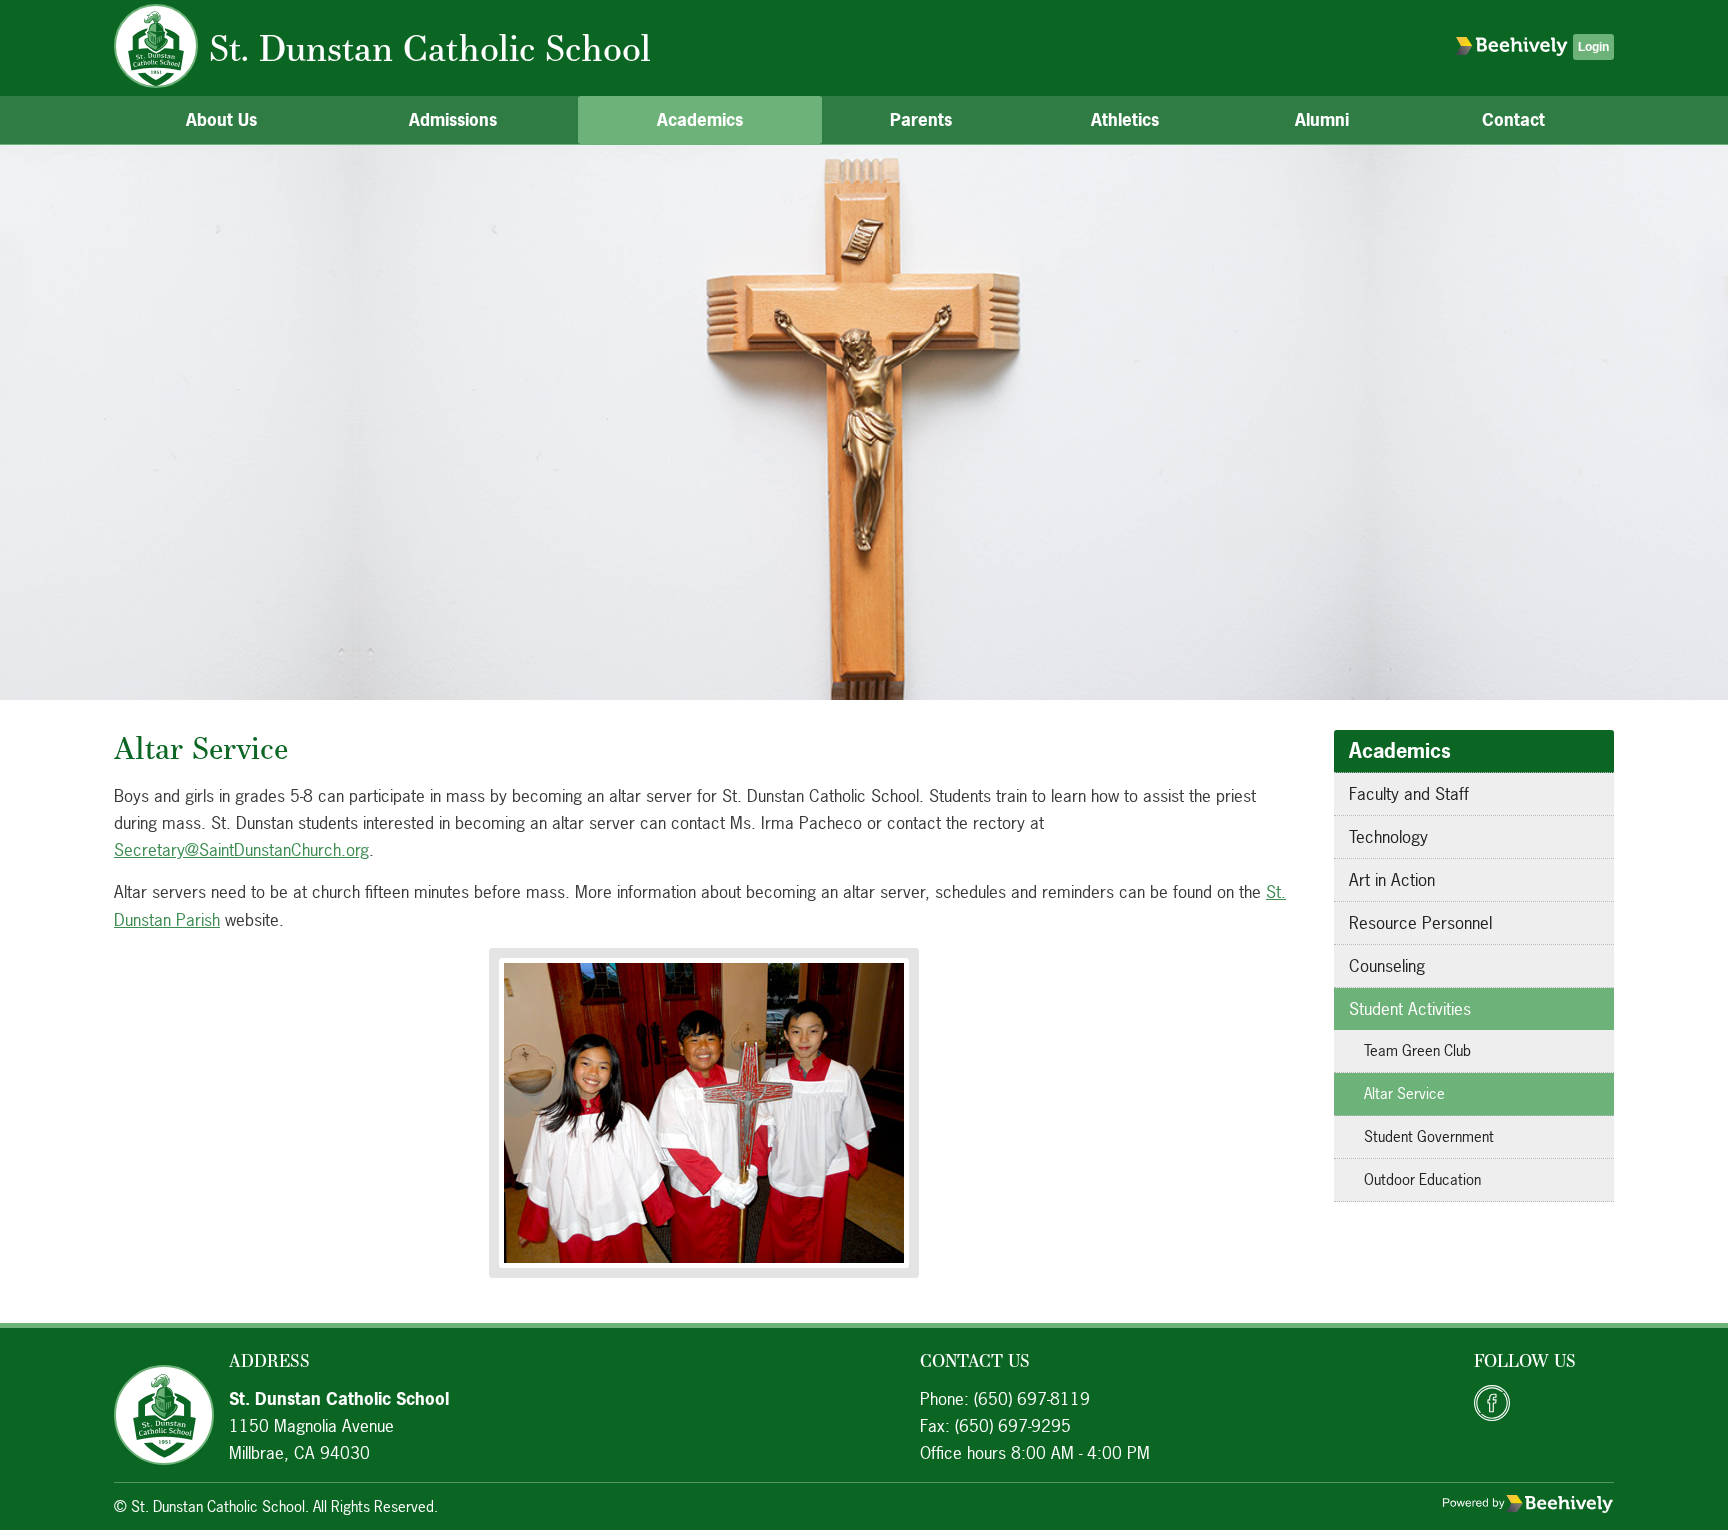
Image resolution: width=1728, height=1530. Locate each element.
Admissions (453, 119)
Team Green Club (1417, 1050)
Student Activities (1410, 1008)
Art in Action (1392, 879)
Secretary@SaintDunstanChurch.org (241, 849)
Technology (1388, 836)
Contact (1513, 119)
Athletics (1125, 119)
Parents (921, 119)
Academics (700, 119)
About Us (221, 119)
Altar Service (1404, 1093)
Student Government (1429, 1136)
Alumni (1322, 119)
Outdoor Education (1422, 1179)
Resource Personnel (1420, 922)
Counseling (1387, 965)
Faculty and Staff (1409, 793)
